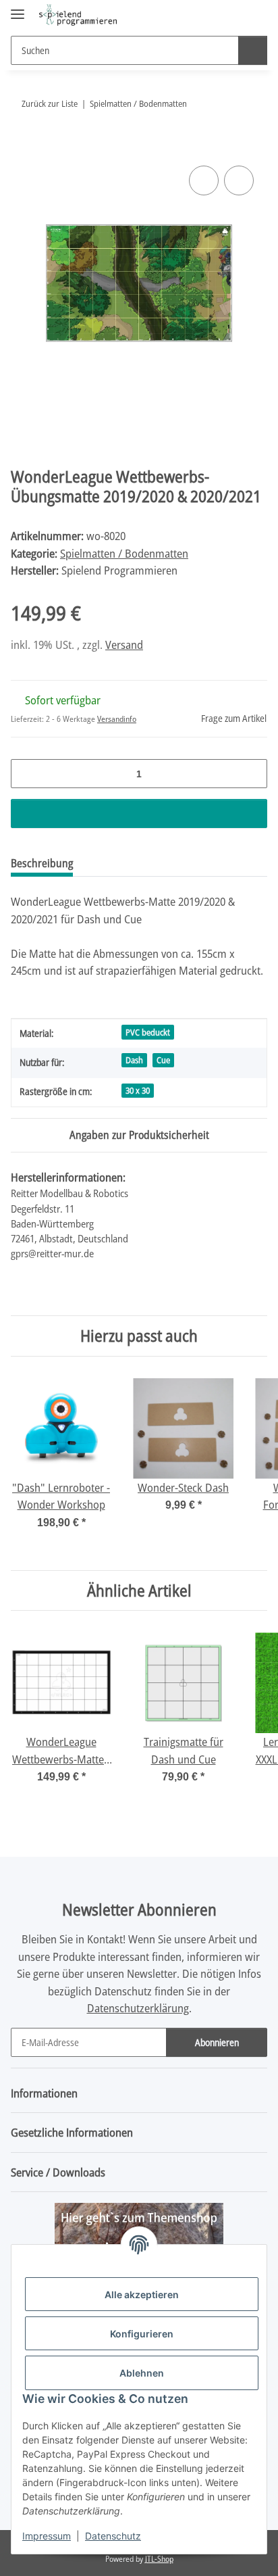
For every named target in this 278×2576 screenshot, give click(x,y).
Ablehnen (142, 2373)
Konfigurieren (142, 2334)
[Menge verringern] (26, 774)
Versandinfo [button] (117, 719)
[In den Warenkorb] (22, 147)
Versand (124, 645)
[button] (214, 15)
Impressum (47, 2536)
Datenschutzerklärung (138, 2008)
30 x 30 (138, 1090)
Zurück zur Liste (50, 103)
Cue (163, 1060)
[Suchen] (253, 50)
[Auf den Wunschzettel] (239, 180)
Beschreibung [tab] (42, 863)
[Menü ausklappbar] (18, 8)
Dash (134, 1060)
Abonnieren (217, 2042)
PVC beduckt (148, 1032)
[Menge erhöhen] (252, 774)
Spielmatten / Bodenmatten (124, 553)
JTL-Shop (159, 2559)
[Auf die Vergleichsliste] (204, 180)
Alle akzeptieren (142, 2294)
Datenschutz (113, 2536)
